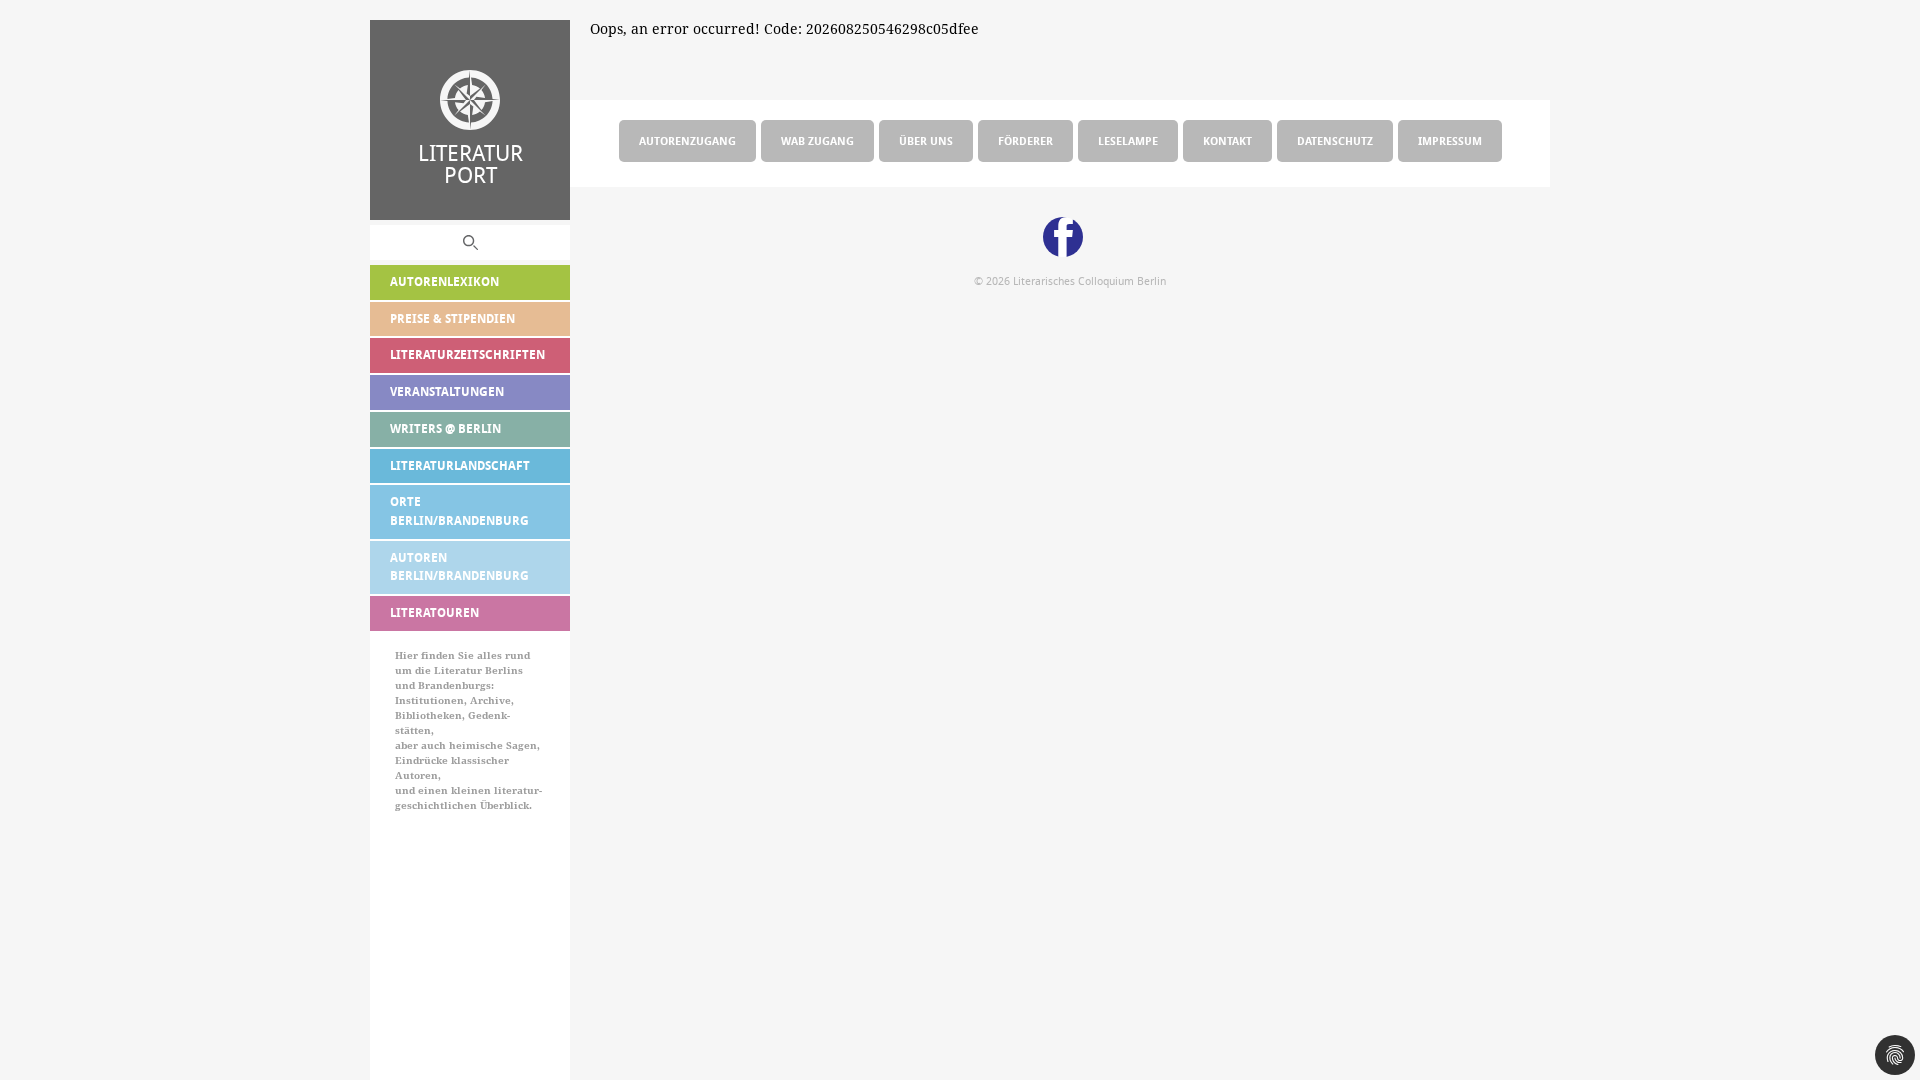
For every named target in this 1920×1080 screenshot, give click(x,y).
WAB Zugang (817, 140)
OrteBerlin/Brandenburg (459, 511)
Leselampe (1128, 140)
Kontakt (1227, 140)
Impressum (1450, 140)
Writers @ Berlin (445, 428)
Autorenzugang (687, 140)
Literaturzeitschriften (467, 354)
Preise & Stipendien (452, 318)
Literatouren (434, 612)
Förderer (1025, 140)
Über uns (926, 140)
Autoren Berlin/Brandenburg (459, 567)
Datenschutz (1335, 140)
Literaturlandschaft (460, 465)
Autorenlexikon (444, 281)
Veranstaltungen (447, 391)
